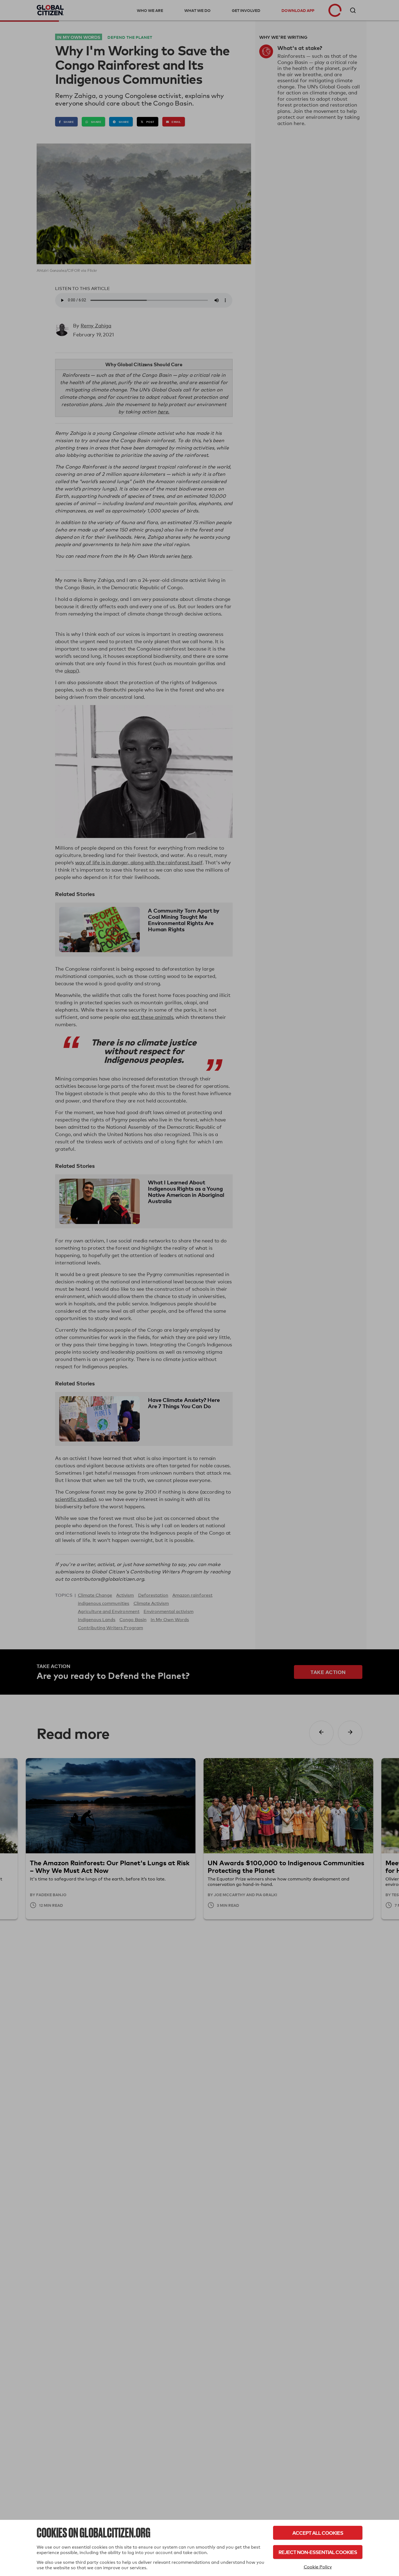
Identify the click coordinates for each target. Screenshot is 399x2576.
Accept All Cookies (318, 2533)
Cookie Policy (318, 2567)
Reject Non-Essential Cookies (318, 2552)
